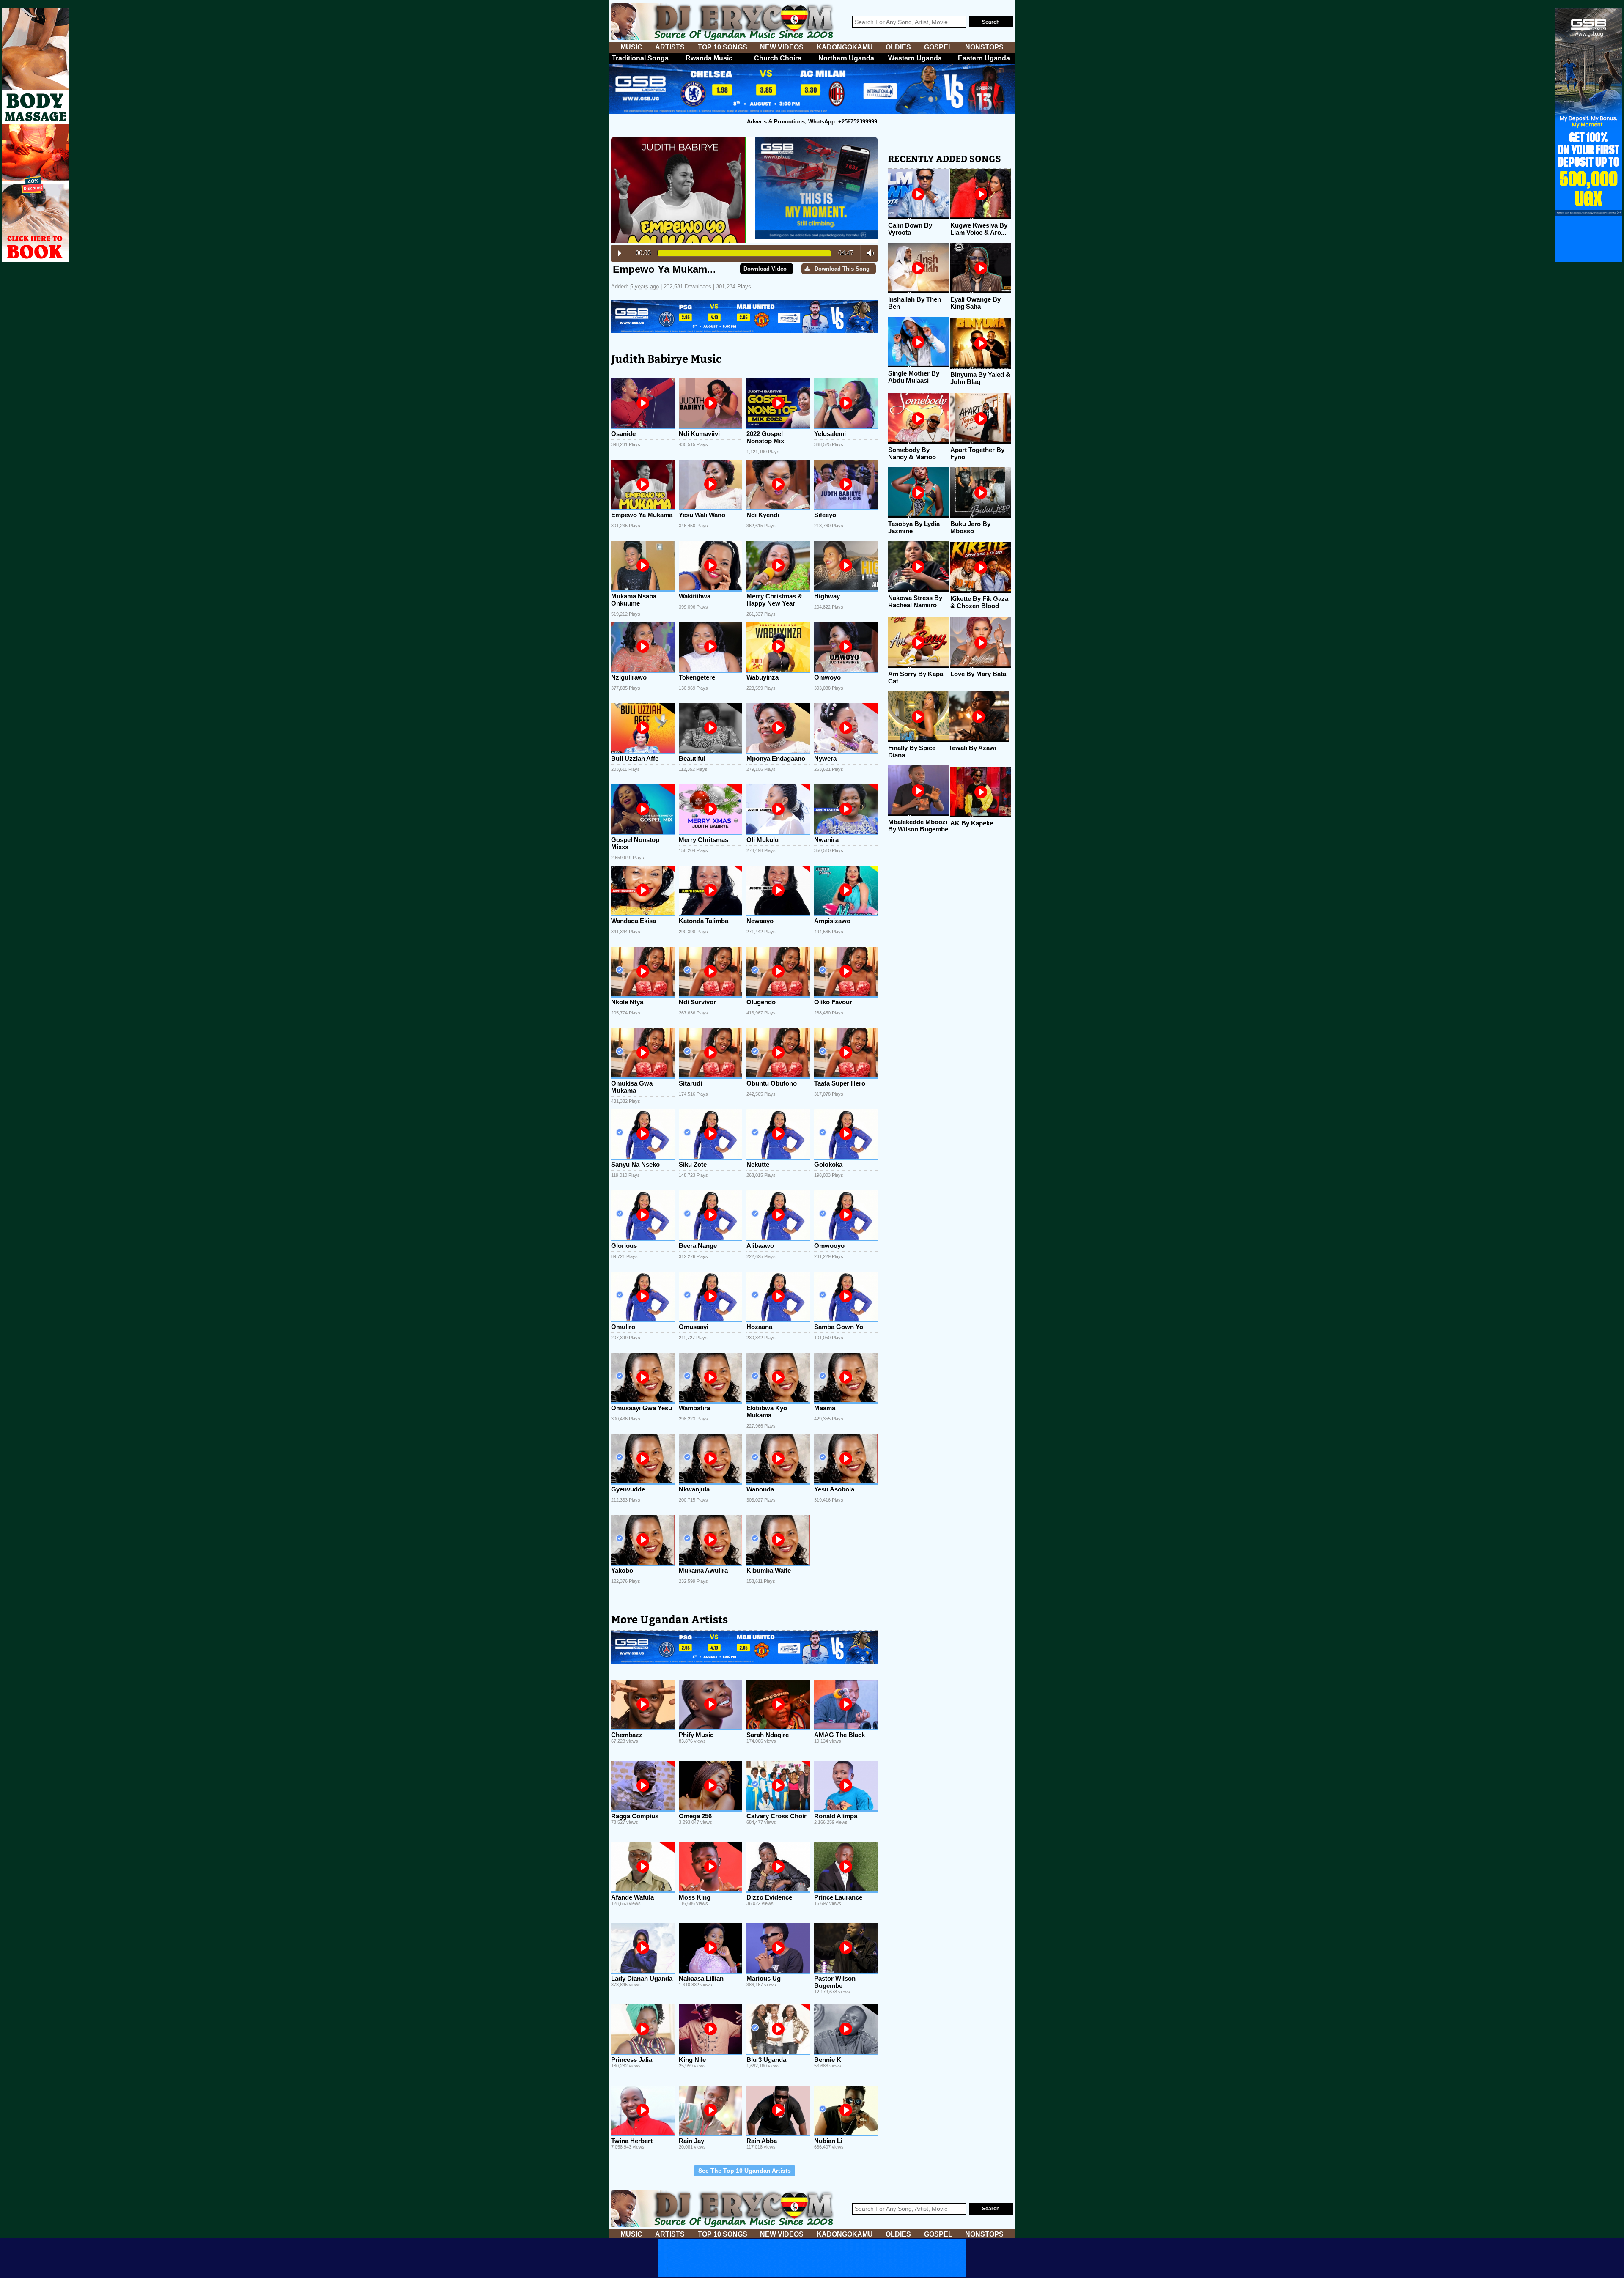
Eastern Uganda (984, 58)
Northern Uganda (846, 58)
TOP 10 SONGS (723, 47)
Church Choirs (778, 58)
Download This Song (842, 269)
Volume (868, 253)
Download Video (765, 269)
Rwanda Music (709, 58)
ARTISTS (670, 47)
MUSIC (631, 47)
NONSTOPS (984, 47)
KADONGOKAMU (845, 47)
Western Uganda (915, 58)
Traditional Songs (640, 58)
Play (620, 253)
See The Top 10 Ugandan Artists (745, 2171)
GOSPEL (938, 47)
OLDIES (898, 47)
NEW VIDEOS (782, 47)
